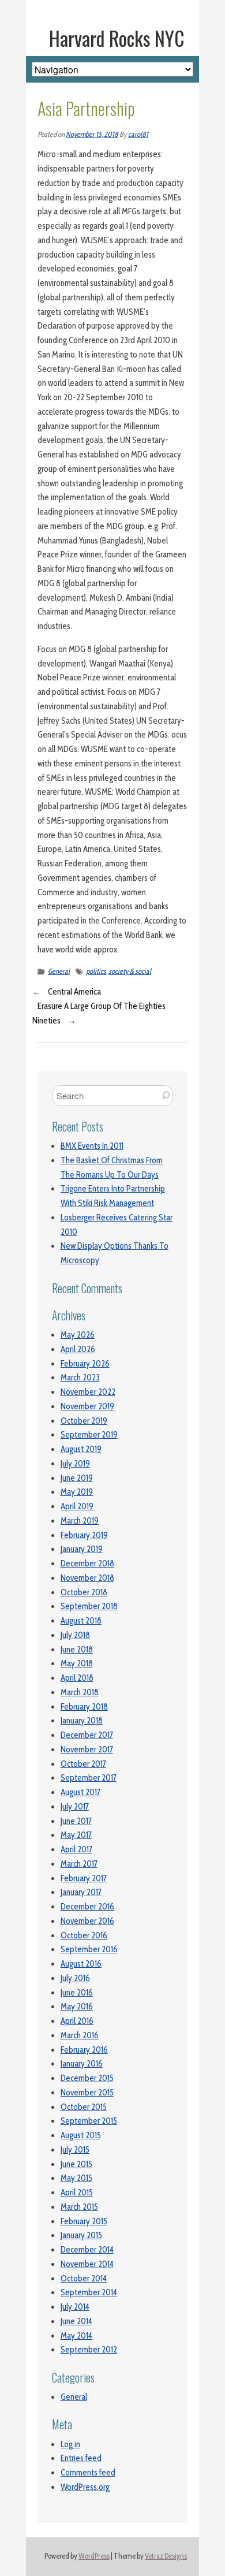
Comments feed (88, 2473)
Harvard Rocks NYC (117, 38)
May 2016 (77, 2007)
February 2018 (84, 1707)
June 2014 (76, 2321)
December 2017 (87, 1735)
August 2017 (80, 1792)
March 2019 (80, 1521)
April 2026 (78, 1349)
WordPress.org (85, 2487)
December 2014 (87, 2250)
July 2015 (75, 2150)
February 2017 (84, 1878)
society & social (130, 971)
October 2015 (84, 2107)
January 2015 (81, 2235)
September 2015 (89, 2121)
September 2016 (89, 1949)
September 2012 (89, 2350)
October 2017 (83, 1764)
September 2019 (89, 1435)
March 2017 (79, 1864)
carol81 (138, 134)
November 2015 (87, 2093)
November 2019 (87, 1406)
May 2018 (77, 1663)
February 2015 (84, 2221)
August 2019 (81, 1449)
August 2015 (81, 2135)
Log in (70, 2444)
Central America (74, 992)
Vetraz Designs (166, 2556)
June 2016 (77, 1993)
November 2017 (87, 1749)
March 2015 (79, 2207)
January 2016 (82, 2064)
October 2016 (84, 1935)
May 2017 (76, 1835)
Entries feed (81, 2458)
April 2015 (77, 2192)
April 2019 (77, 1506)
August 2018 (81, 1621)
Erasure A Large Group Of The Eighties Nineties (99, 1013)
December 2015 (87, 2078)
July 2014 (75, 2307)
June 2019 (77, 1478)
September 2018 (89, 1606)
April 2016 (77, 2021)
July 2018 (75, 1635)
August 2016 (81, 1964)
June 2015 (76, 2164)
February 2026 (85, 1364)
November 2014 (87, 2264)
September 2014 (89, 2292)
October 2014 (84, 2279)
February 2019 (84, 1535)
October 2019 (84, 1421)
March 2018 (80, 1692)
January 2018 (82, 1721)
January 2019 (82, 1549)
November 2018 (87, 1578)
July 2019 (75, 1464)
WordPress (94, 2556)
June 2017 (76, 1821)
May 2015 (76, 2178)
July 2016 (75, 1978)
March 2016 (80, 2035)
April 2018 (77, 1678)
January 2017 (81, 1892)
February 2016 (84, 2050)
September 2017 (89, 1778)
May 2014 (76, 2336)
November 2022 (88, 1392)
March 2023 (80, 1378)
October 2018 (84, 1592)
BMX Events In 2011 (92, 1146)
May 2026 (78, 1335)
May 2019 (77, 1492)
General (59, 971)
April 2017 (76, 1849)
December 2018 (87, 1564)
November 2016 (87, 1921)
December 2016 (87, 1907)
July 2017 (75, 1807)
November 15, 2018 (92, 134)
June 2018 (77, 1650)
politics (96, 971)
